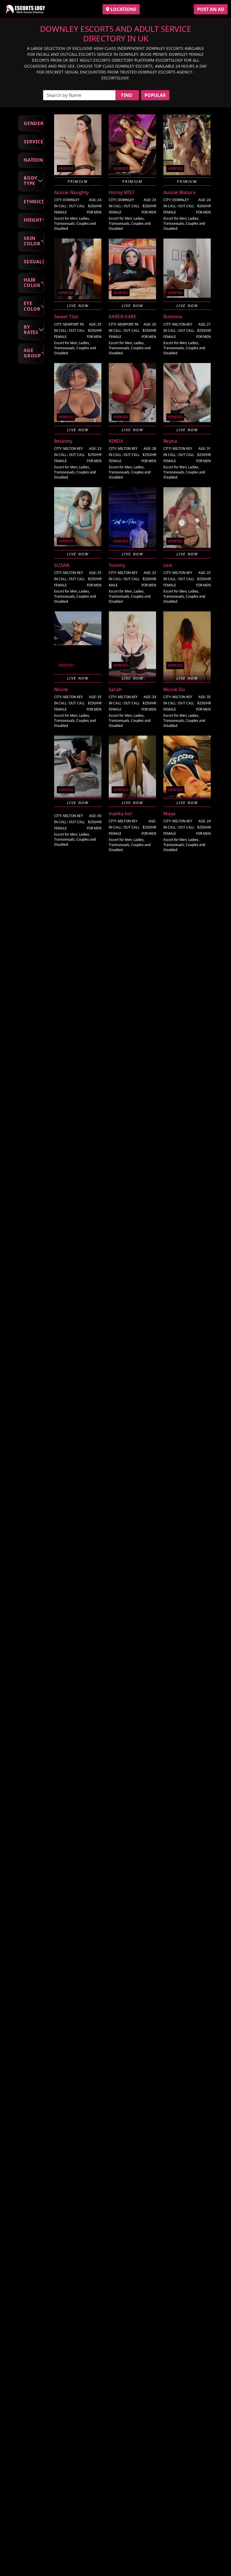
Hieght (33, 220)
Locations (123, 9)
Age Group (32, 353)
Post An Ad (211, 9)
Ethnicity (34, 202)
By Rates (31, 330)
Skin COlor (32, 241)
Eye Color (32, 306)
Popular (155, 95)
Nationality (34, 160)
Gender (34, 123)
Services (34, 142)
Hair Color (32, 283)
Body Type (31, 181)
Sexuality (34, 262)
